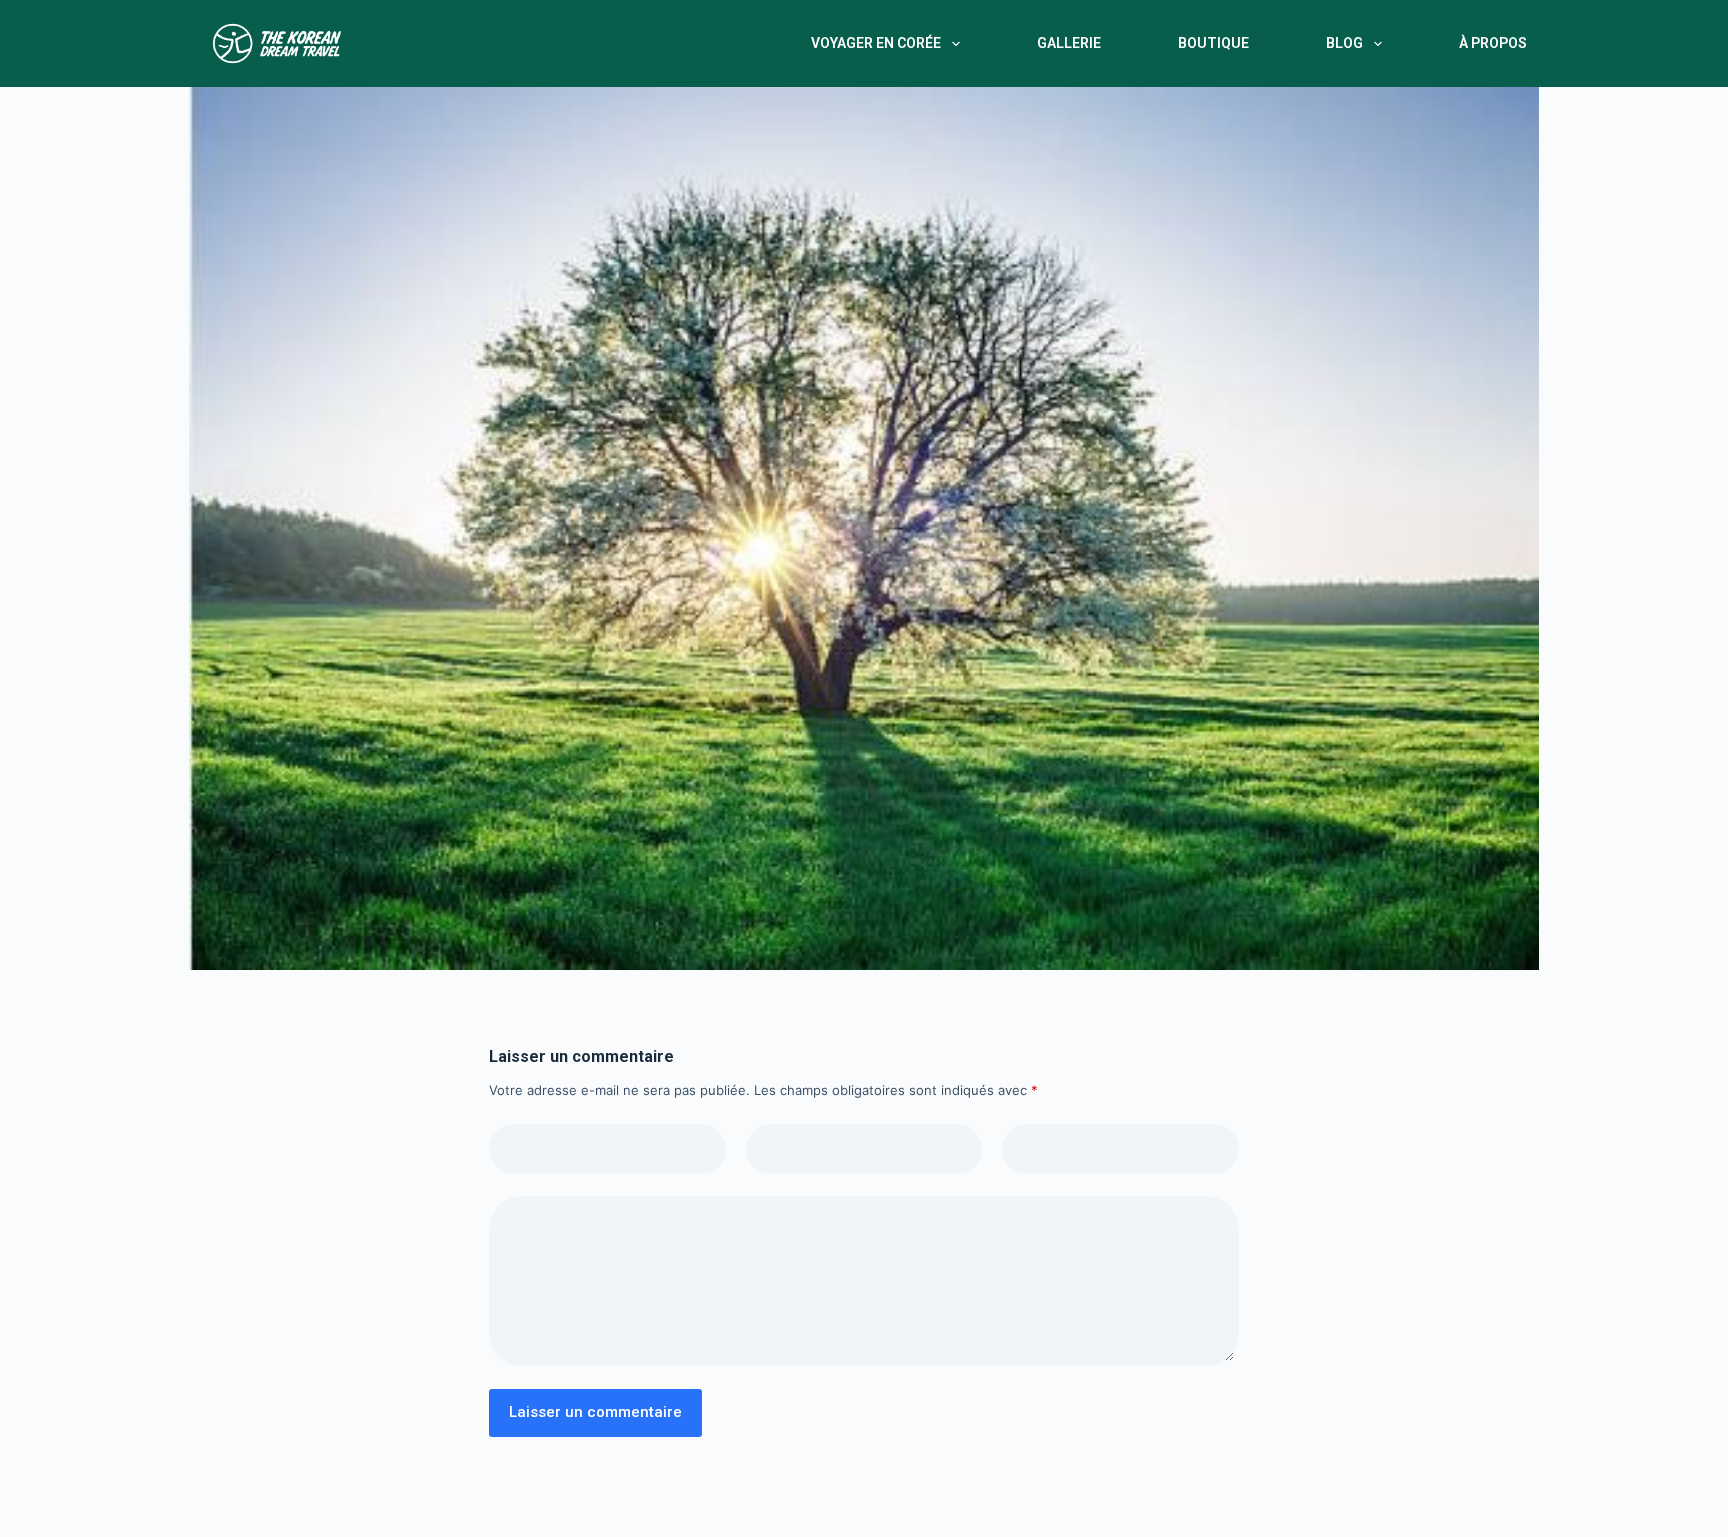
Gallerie (1069, 43)
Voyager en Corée (876, 43)
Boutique (1213, 43)
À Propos (1493, 43)
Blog (1344, 43)
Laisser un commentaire (595, 1412)
